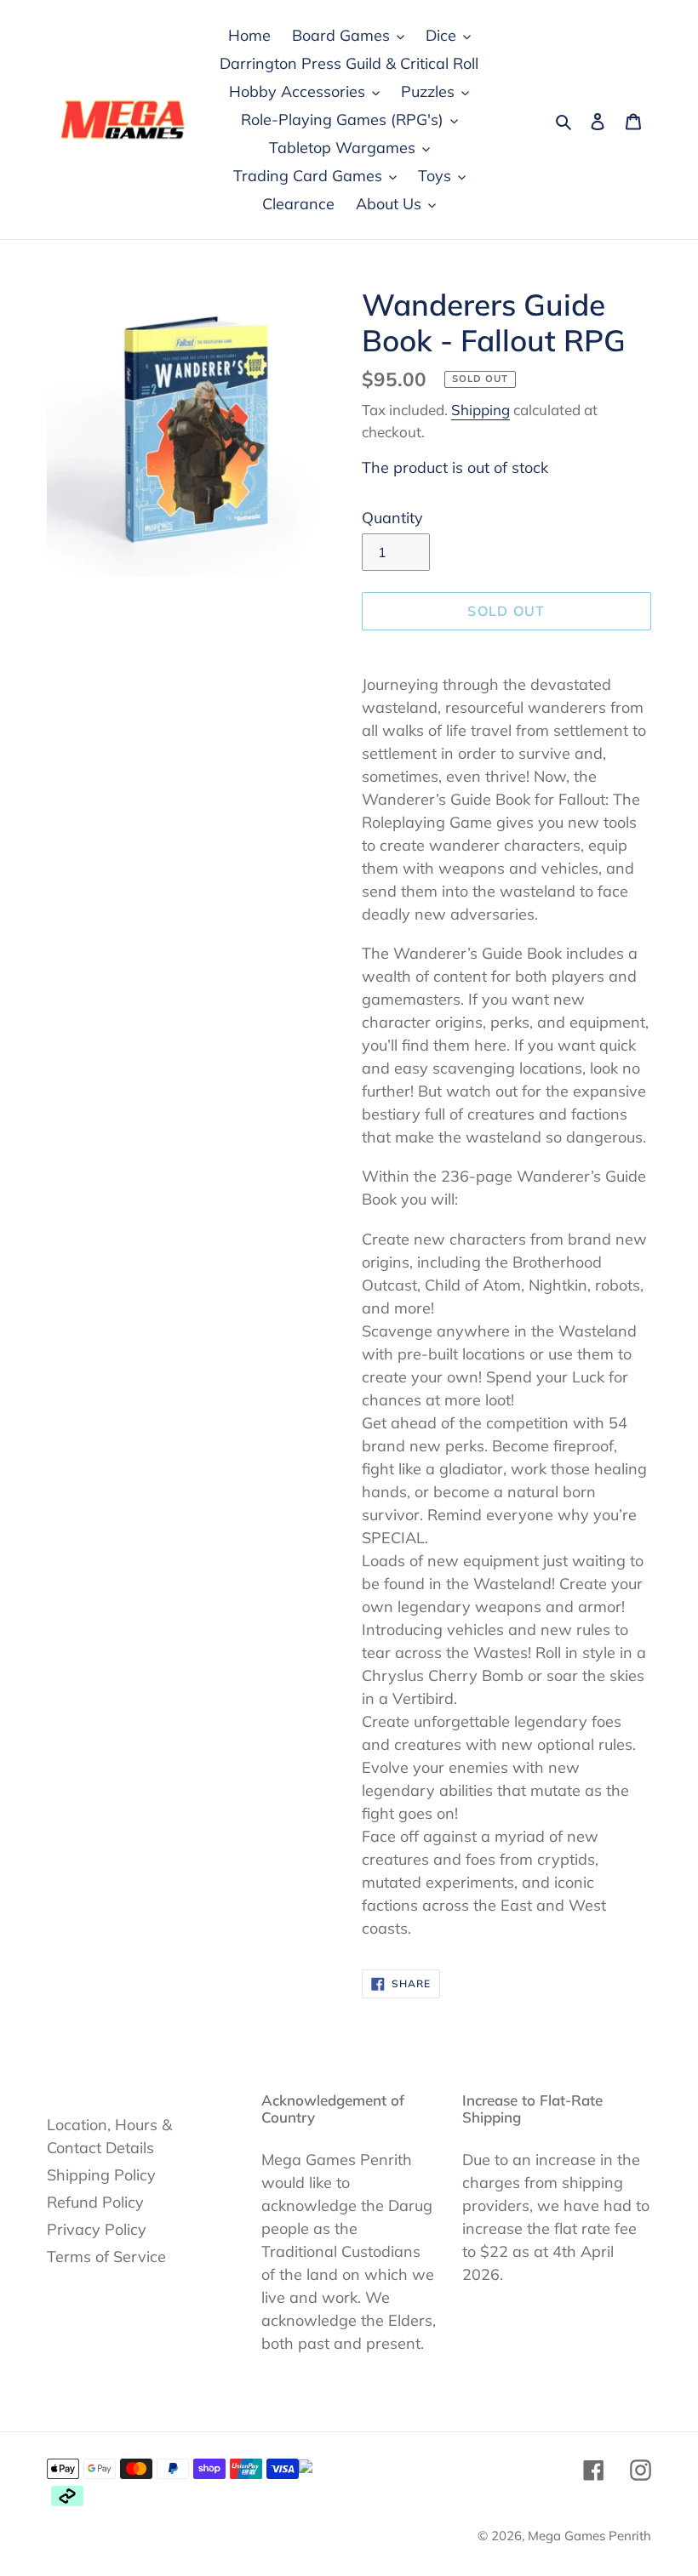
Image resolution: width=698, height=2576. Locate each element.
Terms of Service (106, 2257)
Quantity (392, 518)
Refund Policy (95, 2202)
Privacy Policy (97, 2229)
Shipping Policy (101, 2175)
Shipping (481, 410)
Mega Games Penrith (589, 2536)
